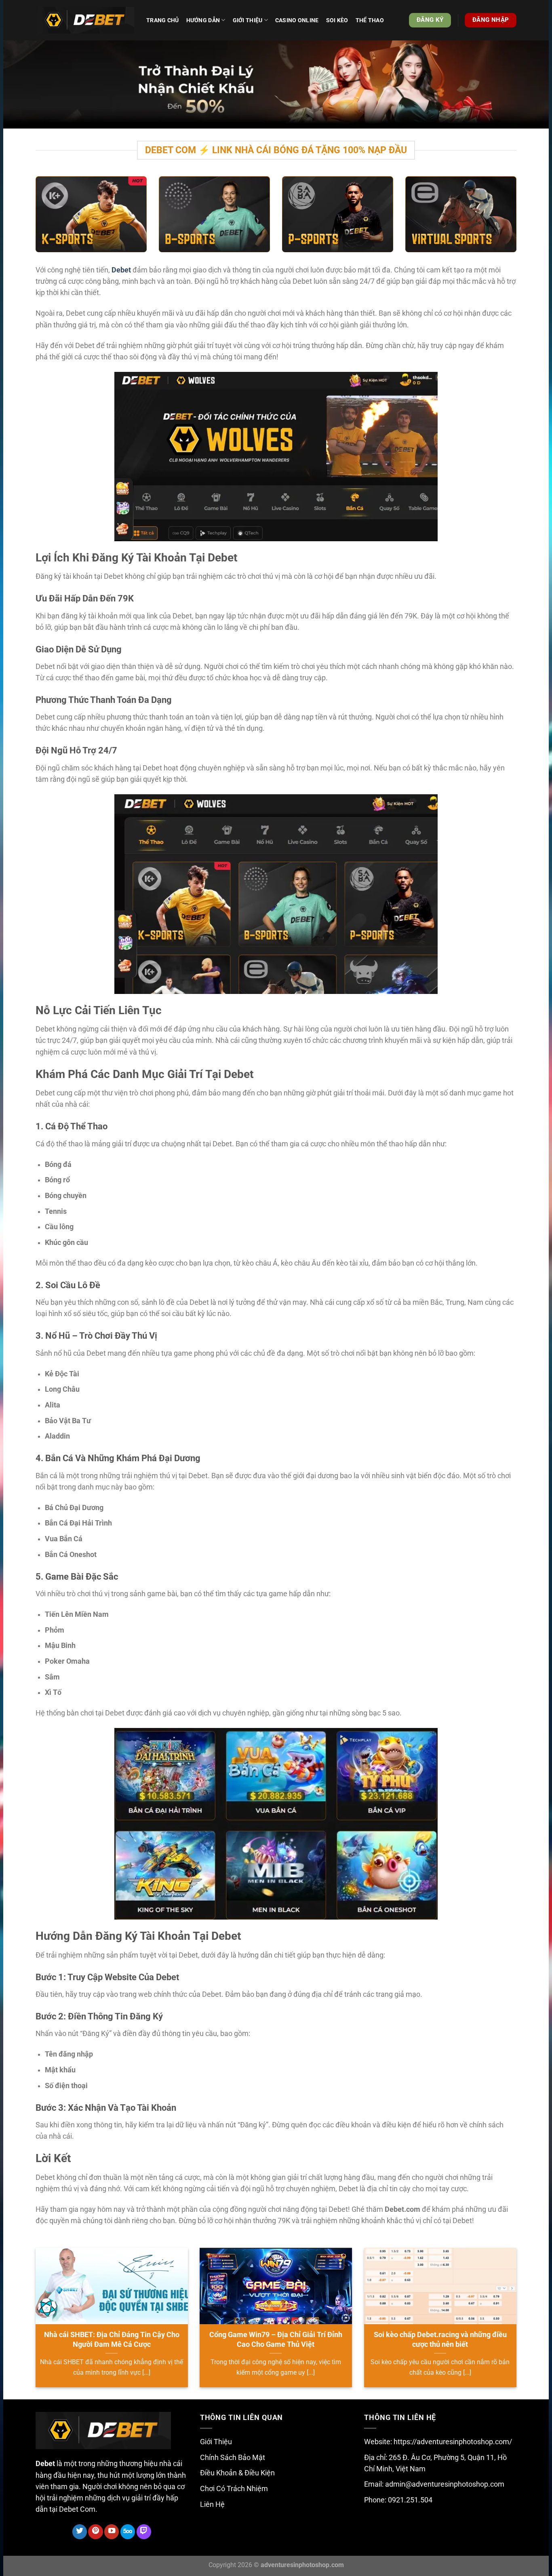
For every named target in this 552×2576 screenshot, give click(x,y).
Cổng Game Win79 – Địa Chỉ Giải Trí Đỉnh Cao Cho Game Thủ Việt (276, 2339)
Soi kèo (337, 20)
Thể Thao (370, 20)
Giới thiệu (248, 20)
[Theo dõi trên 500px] (128, 2532)
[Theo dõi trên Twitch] (144, 2532)
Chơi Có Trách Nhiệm (234, 2489)
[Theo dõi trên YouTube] (112, 2532)
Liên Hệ (212, 2504)
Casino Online (297, 20)
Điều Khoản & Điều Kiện (237, 2473)
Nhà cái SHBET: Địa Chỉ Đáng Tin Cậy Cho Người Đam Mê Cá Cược (112, 2339)
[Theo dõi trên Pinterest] (95, 2532)
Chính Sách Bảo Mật (233, 2458)
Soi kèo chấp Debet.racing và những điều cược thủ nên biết (440, 2339)
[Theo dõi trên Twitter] (80, 2532)
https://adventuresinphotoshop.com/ (453, 2442)
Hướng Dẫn (203, 20)
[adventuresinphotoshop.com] (85, 20)
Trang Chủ (163, 20)
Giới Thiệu (216, 2442)
